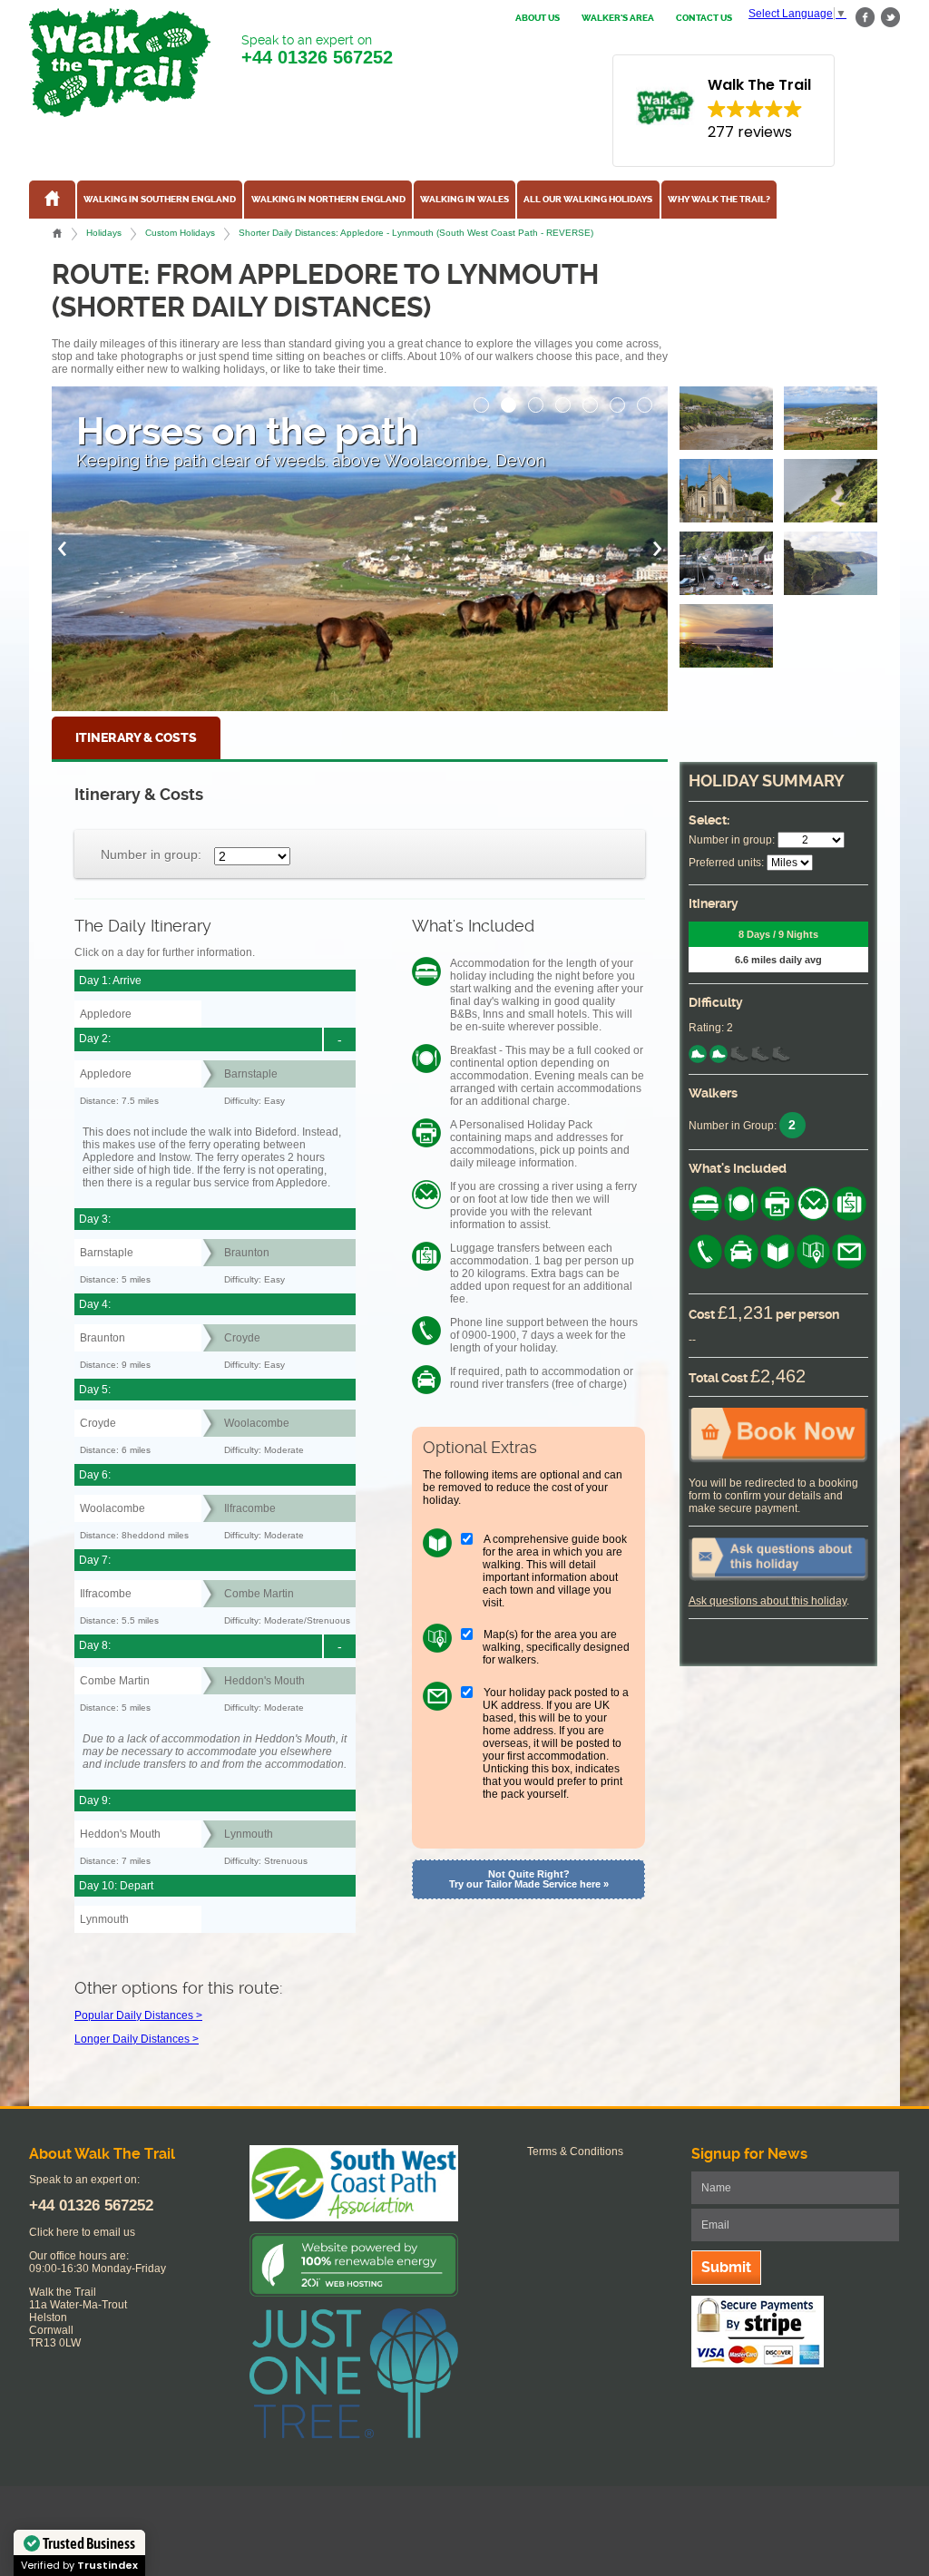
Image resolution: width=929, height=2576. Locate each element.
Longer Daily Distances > (137, 2039)
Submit (726, 2267)
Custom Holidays (180, 233)
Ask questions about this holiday (768, 1601)
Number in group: (151, 854)
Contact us (704, 18)
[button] (482, 400)
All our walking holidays (588, 200)
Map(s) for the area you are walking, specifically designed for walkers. (556, 1647)
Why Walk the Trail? (719, 200)
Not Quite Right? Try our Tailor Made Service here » (529, 1879)
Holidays (104, 233)
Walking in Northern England (328, 200)
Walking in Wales (464, 200)
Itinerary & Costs (136, 738)
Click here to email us (82, 2232)
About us (538, 18)
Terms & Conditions (575, 2152)
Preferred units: (726, 863)
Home (57, 233)
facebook (865, 18)
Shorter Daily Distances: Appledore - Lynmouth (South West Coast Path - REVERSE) (416, 233)
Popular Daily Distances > (138, 2015)
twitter (890, 18)
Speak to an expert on (317, 50)
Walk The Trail (120, 63)
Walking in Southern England (160, 200)
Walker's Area (618, 18)
